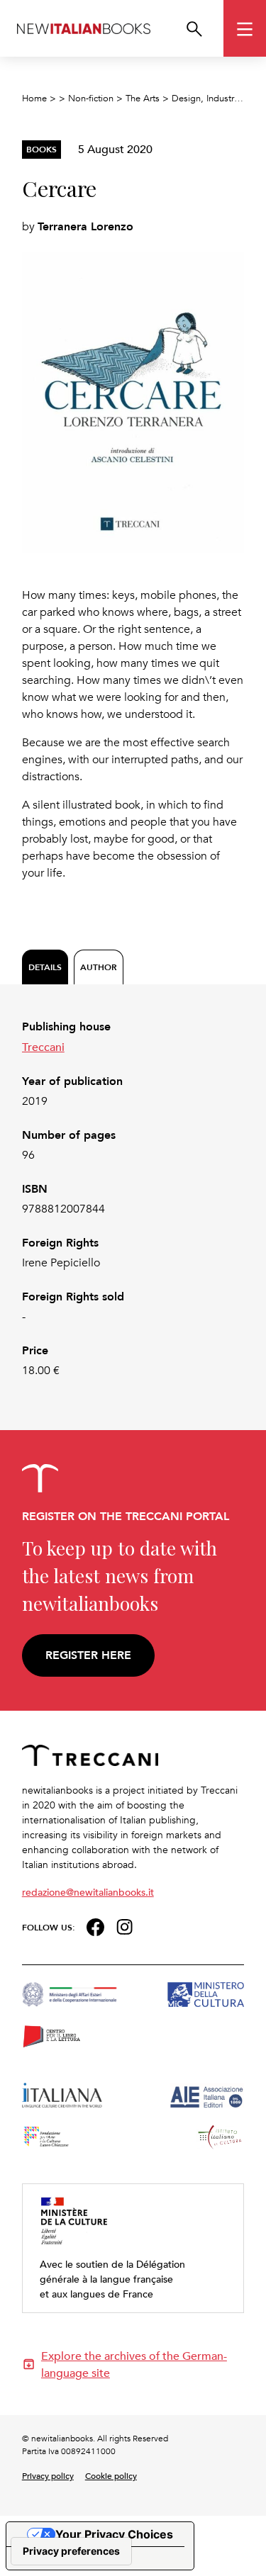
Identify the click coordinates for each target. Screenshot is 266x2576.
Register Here (88, 1655)
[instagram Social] (125, 1925)
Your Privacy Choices (114, 2534)
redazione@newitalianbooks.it (88, 1892)
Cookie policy (111, 2475)
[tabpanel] (133, 1199)
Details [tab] (45, 967)
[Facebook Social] (95, 1926)
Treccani (43, 1047)
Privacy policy (48, 2475)
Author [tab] (99, 967)
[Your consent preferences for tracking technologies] (71, 2551)
